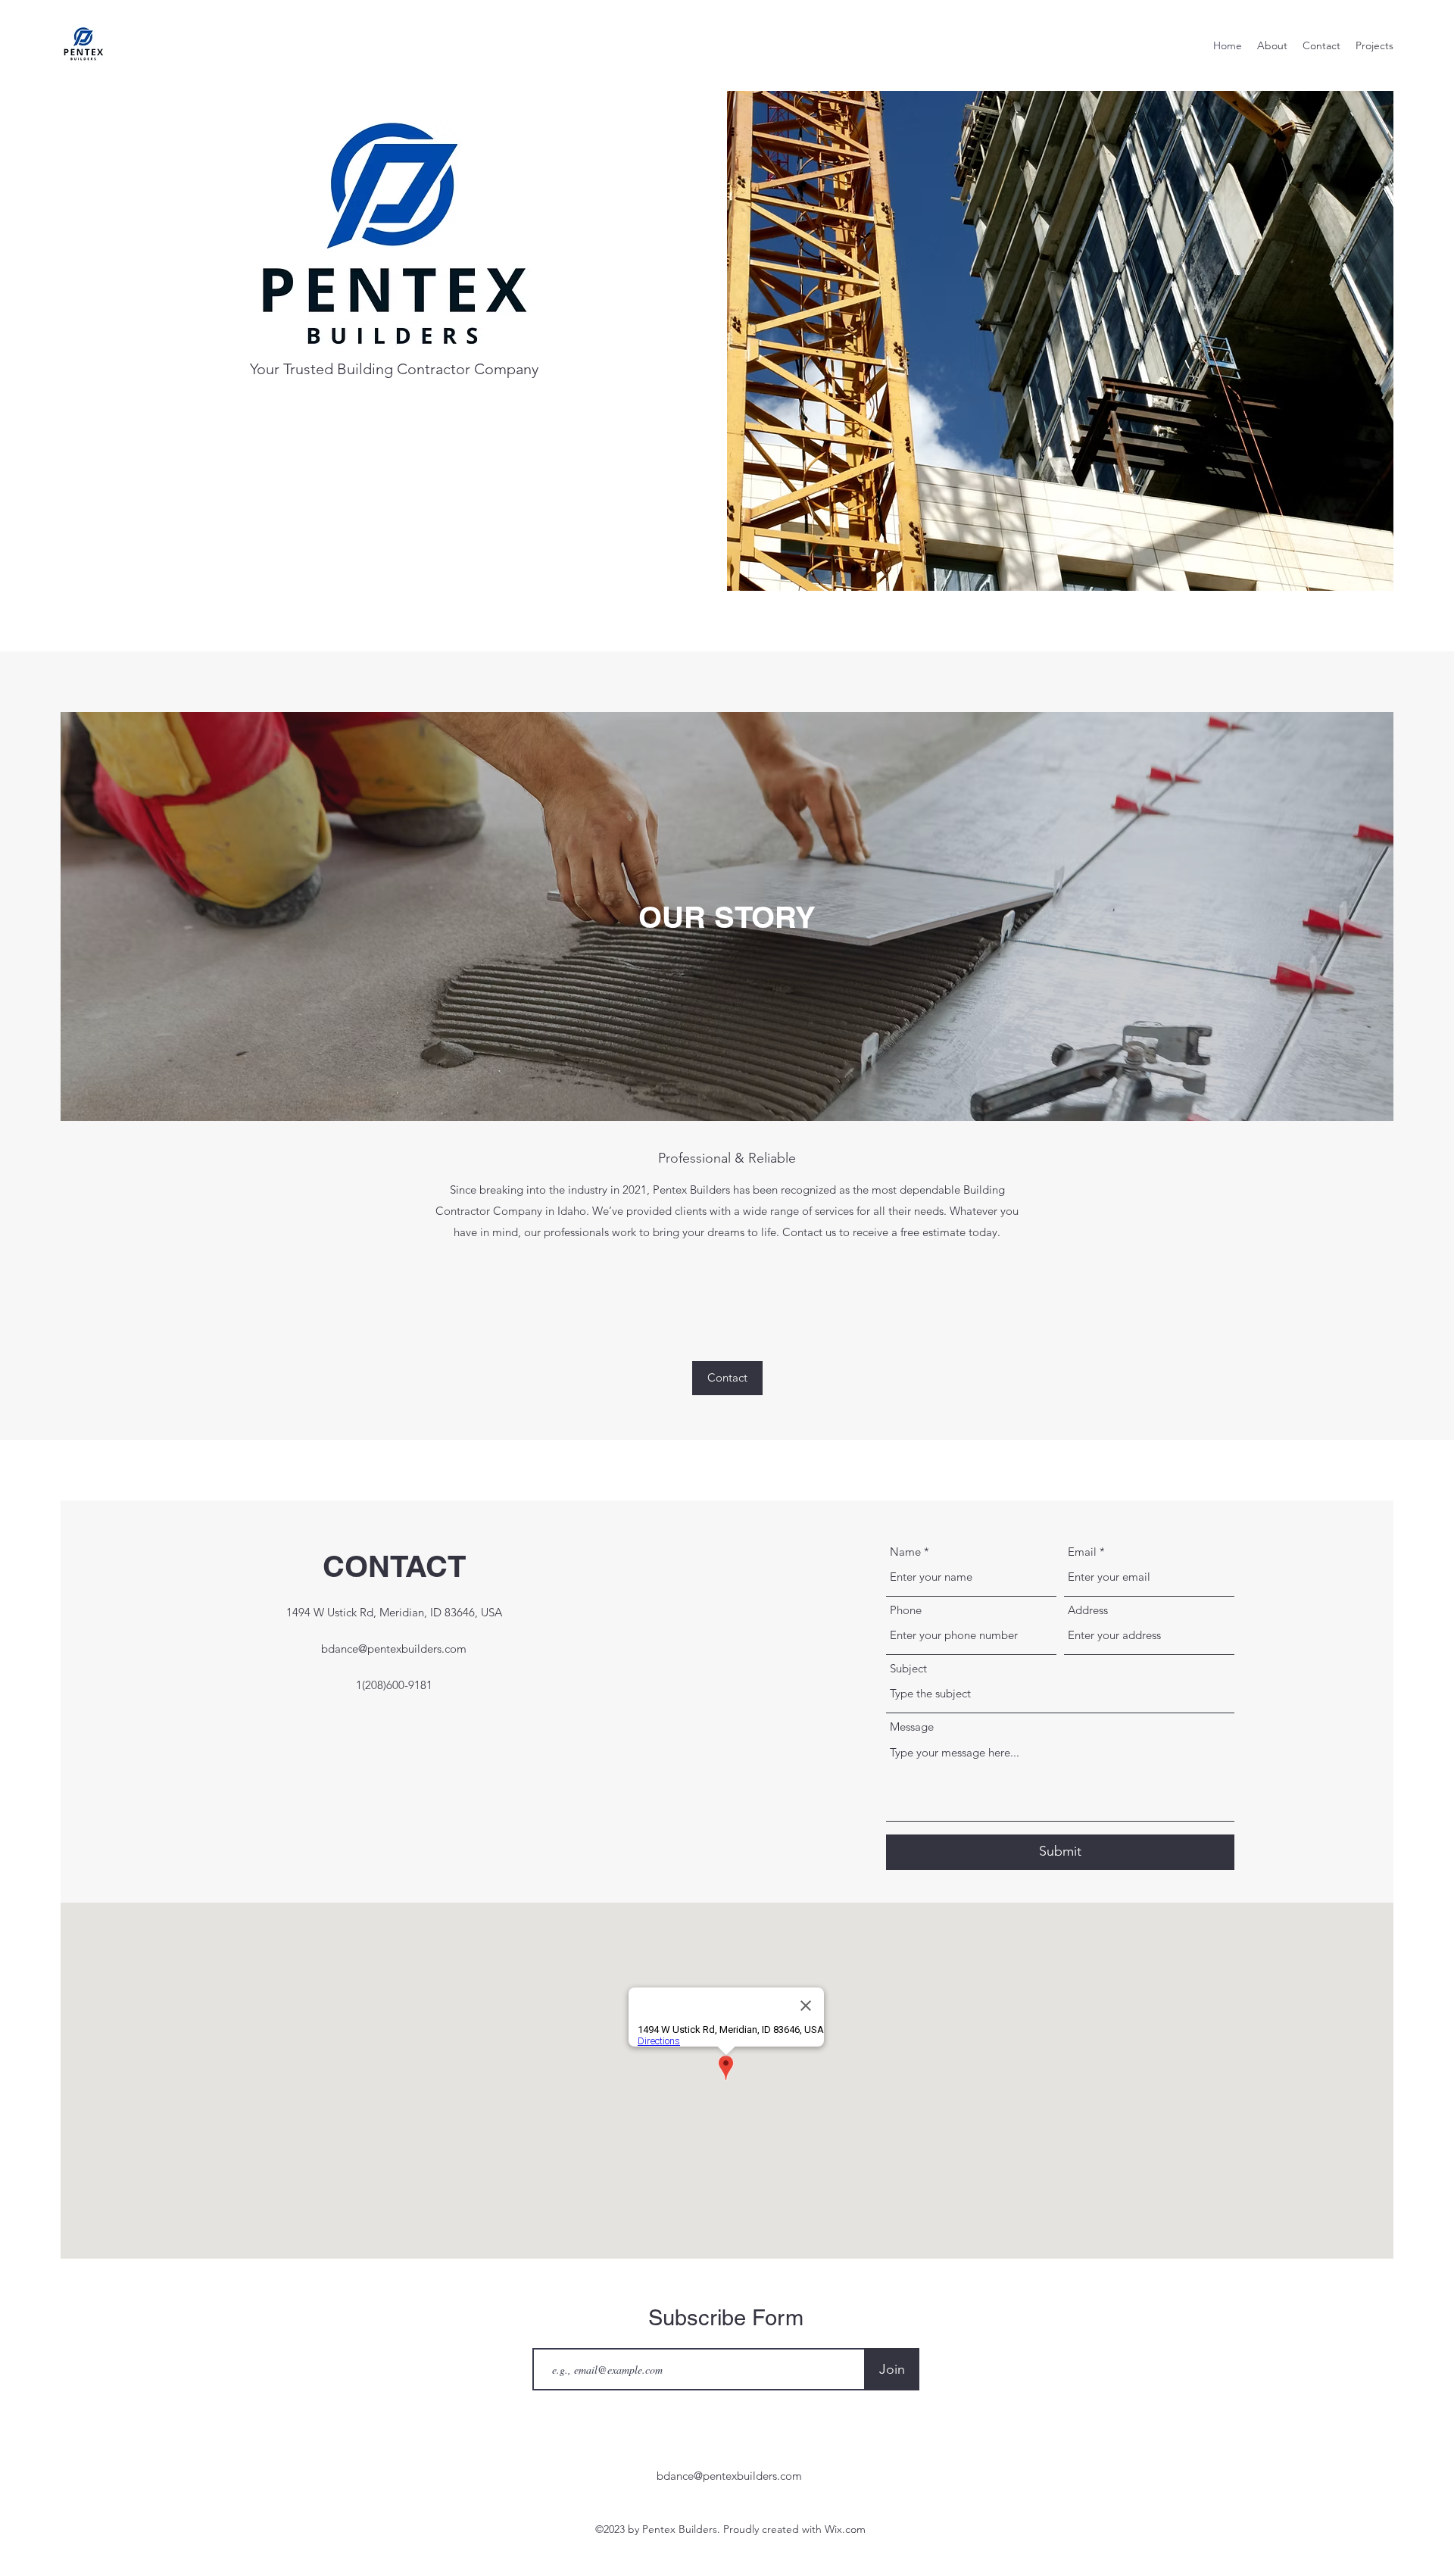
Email (1082, 1552)
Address (1088, 1610)
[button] (727, 1378)
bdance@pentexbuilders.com (394, 1649)
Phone (906, 1610)
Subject (908, 1668)
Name (905, 1552)
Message (912, 1727)
